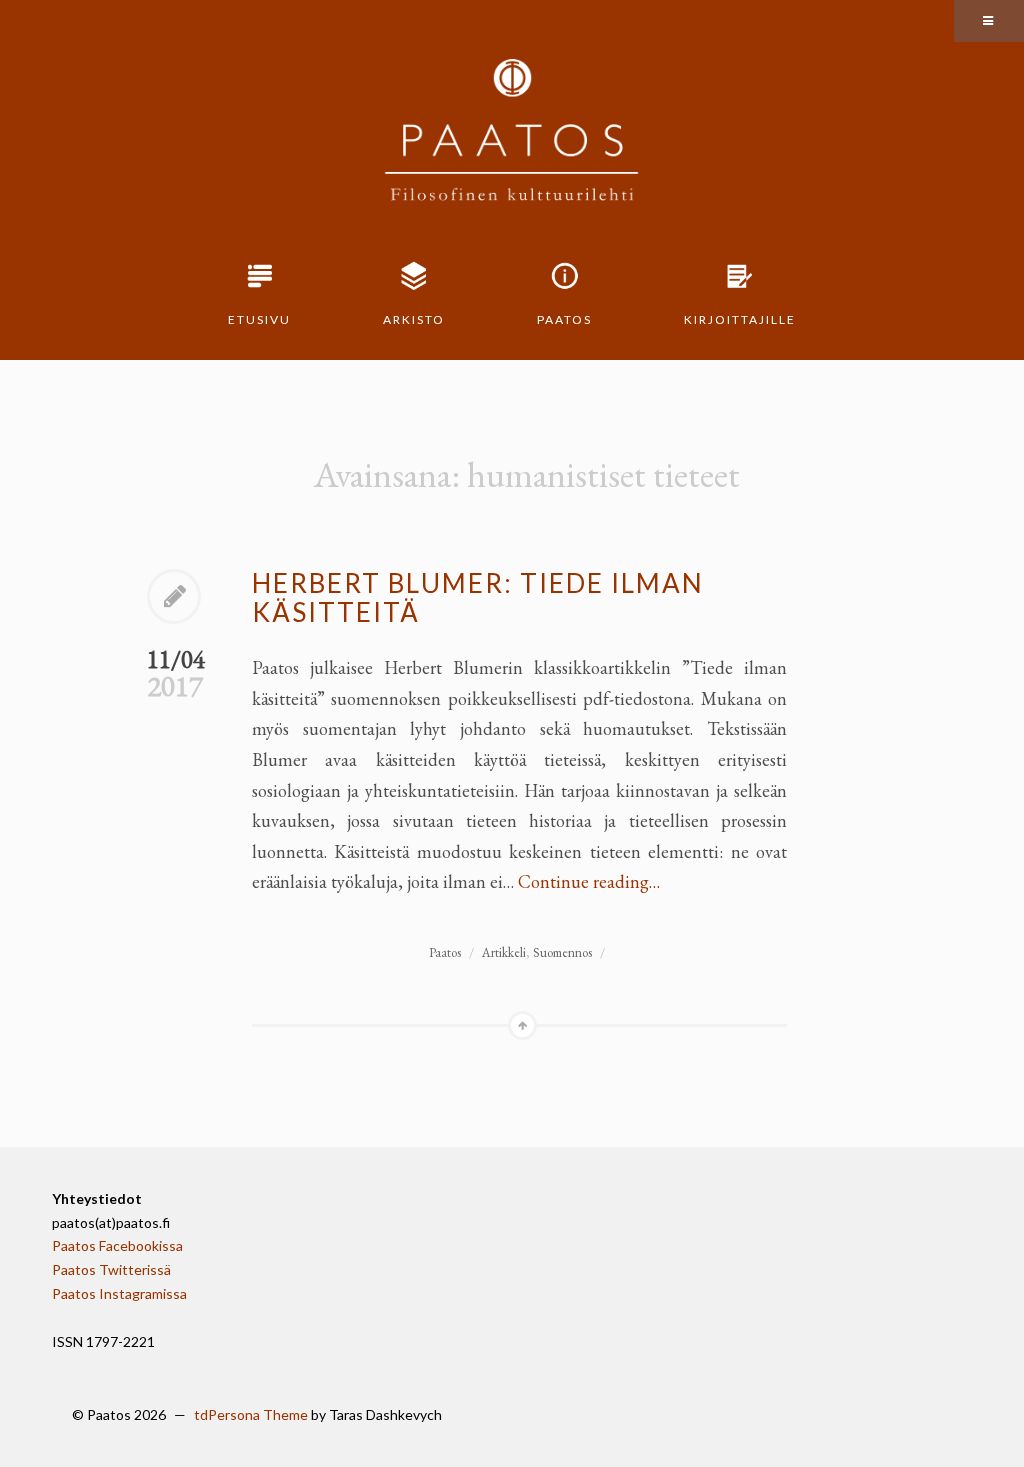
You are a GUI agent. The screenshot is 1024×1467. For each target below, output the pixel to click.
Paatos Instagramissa (119, 1293)
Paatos (564, 319)
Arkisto (414, 319)
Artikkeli (504, 952)
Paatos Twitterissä (111, 1269)
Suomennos (562, 952)
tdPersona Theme (251, 1414)
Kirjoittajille (740, 319)
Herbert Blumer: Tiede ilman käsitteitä (478, 597)
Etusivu (259, 319)
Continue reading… (589, 881)
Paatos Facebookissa (117, 1245)
